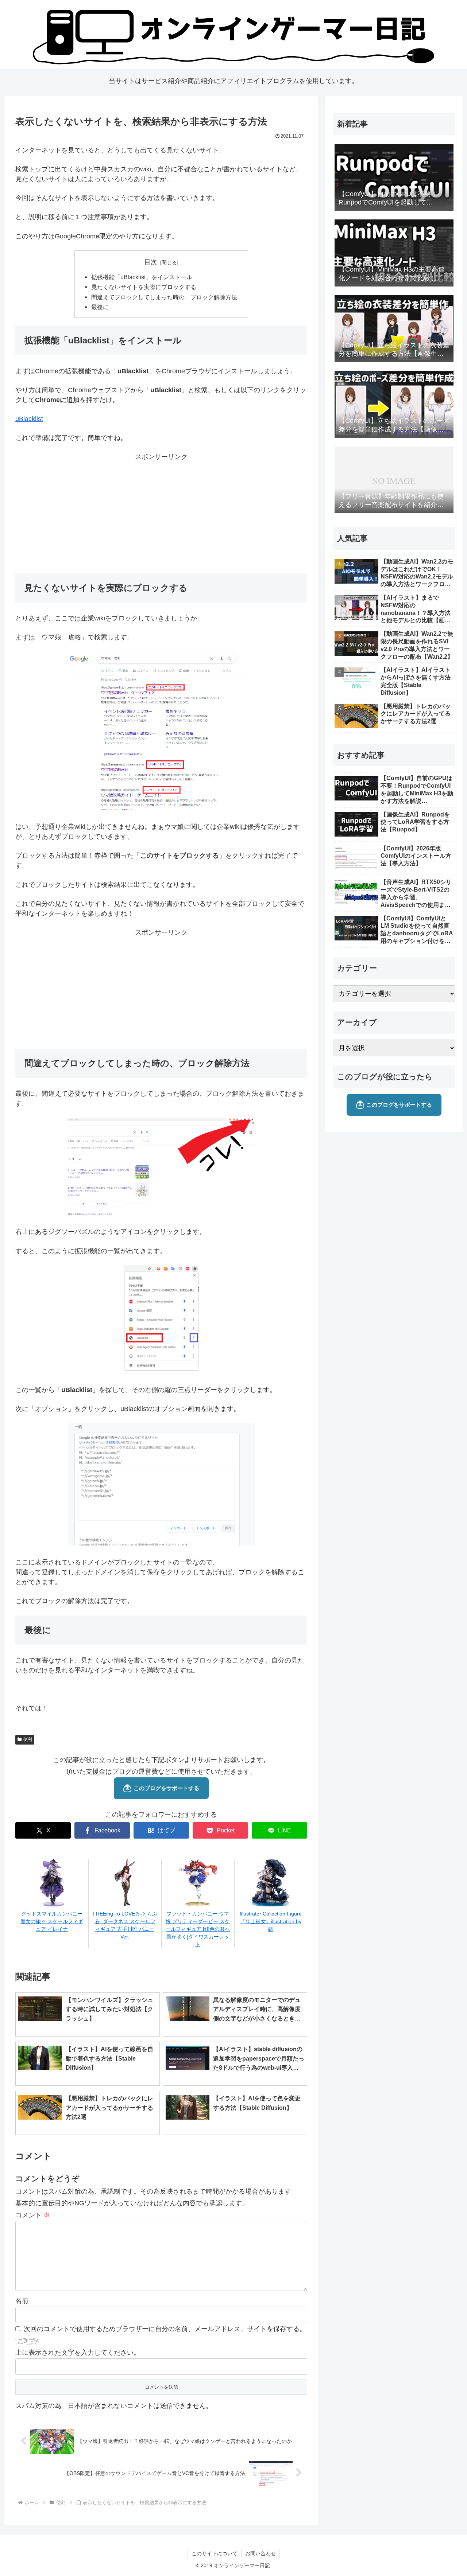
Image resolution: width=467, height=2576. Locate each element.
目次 (151, 262)
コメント (33, 2215)
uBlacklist (29, 419)
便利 (28, 1739)
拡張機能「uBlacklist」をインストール (142, 277)
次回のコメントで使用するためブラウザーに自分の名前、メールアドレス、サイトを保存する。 (165, 2329)
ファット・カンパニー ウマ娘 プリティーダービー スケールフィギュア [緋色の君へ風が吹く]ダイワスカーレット (198, 1929)
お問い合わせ (260, 2553)
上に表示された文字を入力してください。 (78, 2353)
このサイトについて (215, 2553)
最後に (100, 307)
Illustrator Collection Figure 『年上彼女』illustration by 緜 (271, 1921)
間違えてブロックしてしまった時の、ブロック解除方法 (164, 297)
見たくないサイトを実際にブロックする (144, 287)
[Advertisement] (161, 513)
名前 (22, 2301)
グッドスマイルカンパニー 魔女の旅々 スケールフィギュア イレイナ (52, 1921)
